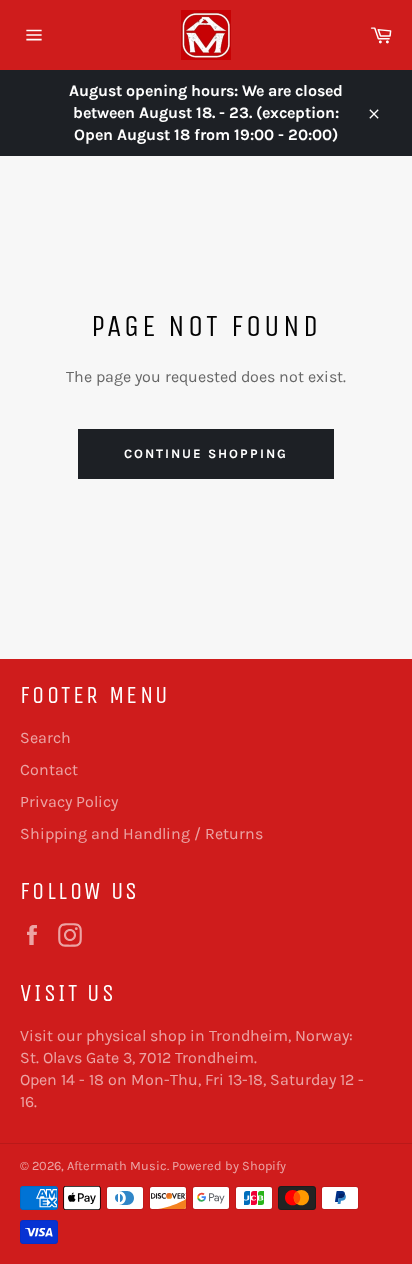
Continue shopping (205, 453)
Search (45, 737)
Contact (49, 769)
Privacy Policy (69, 801)
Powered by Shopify (229, 1165)
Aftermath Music (117, 1165)
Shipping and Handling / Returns (141, 833)
